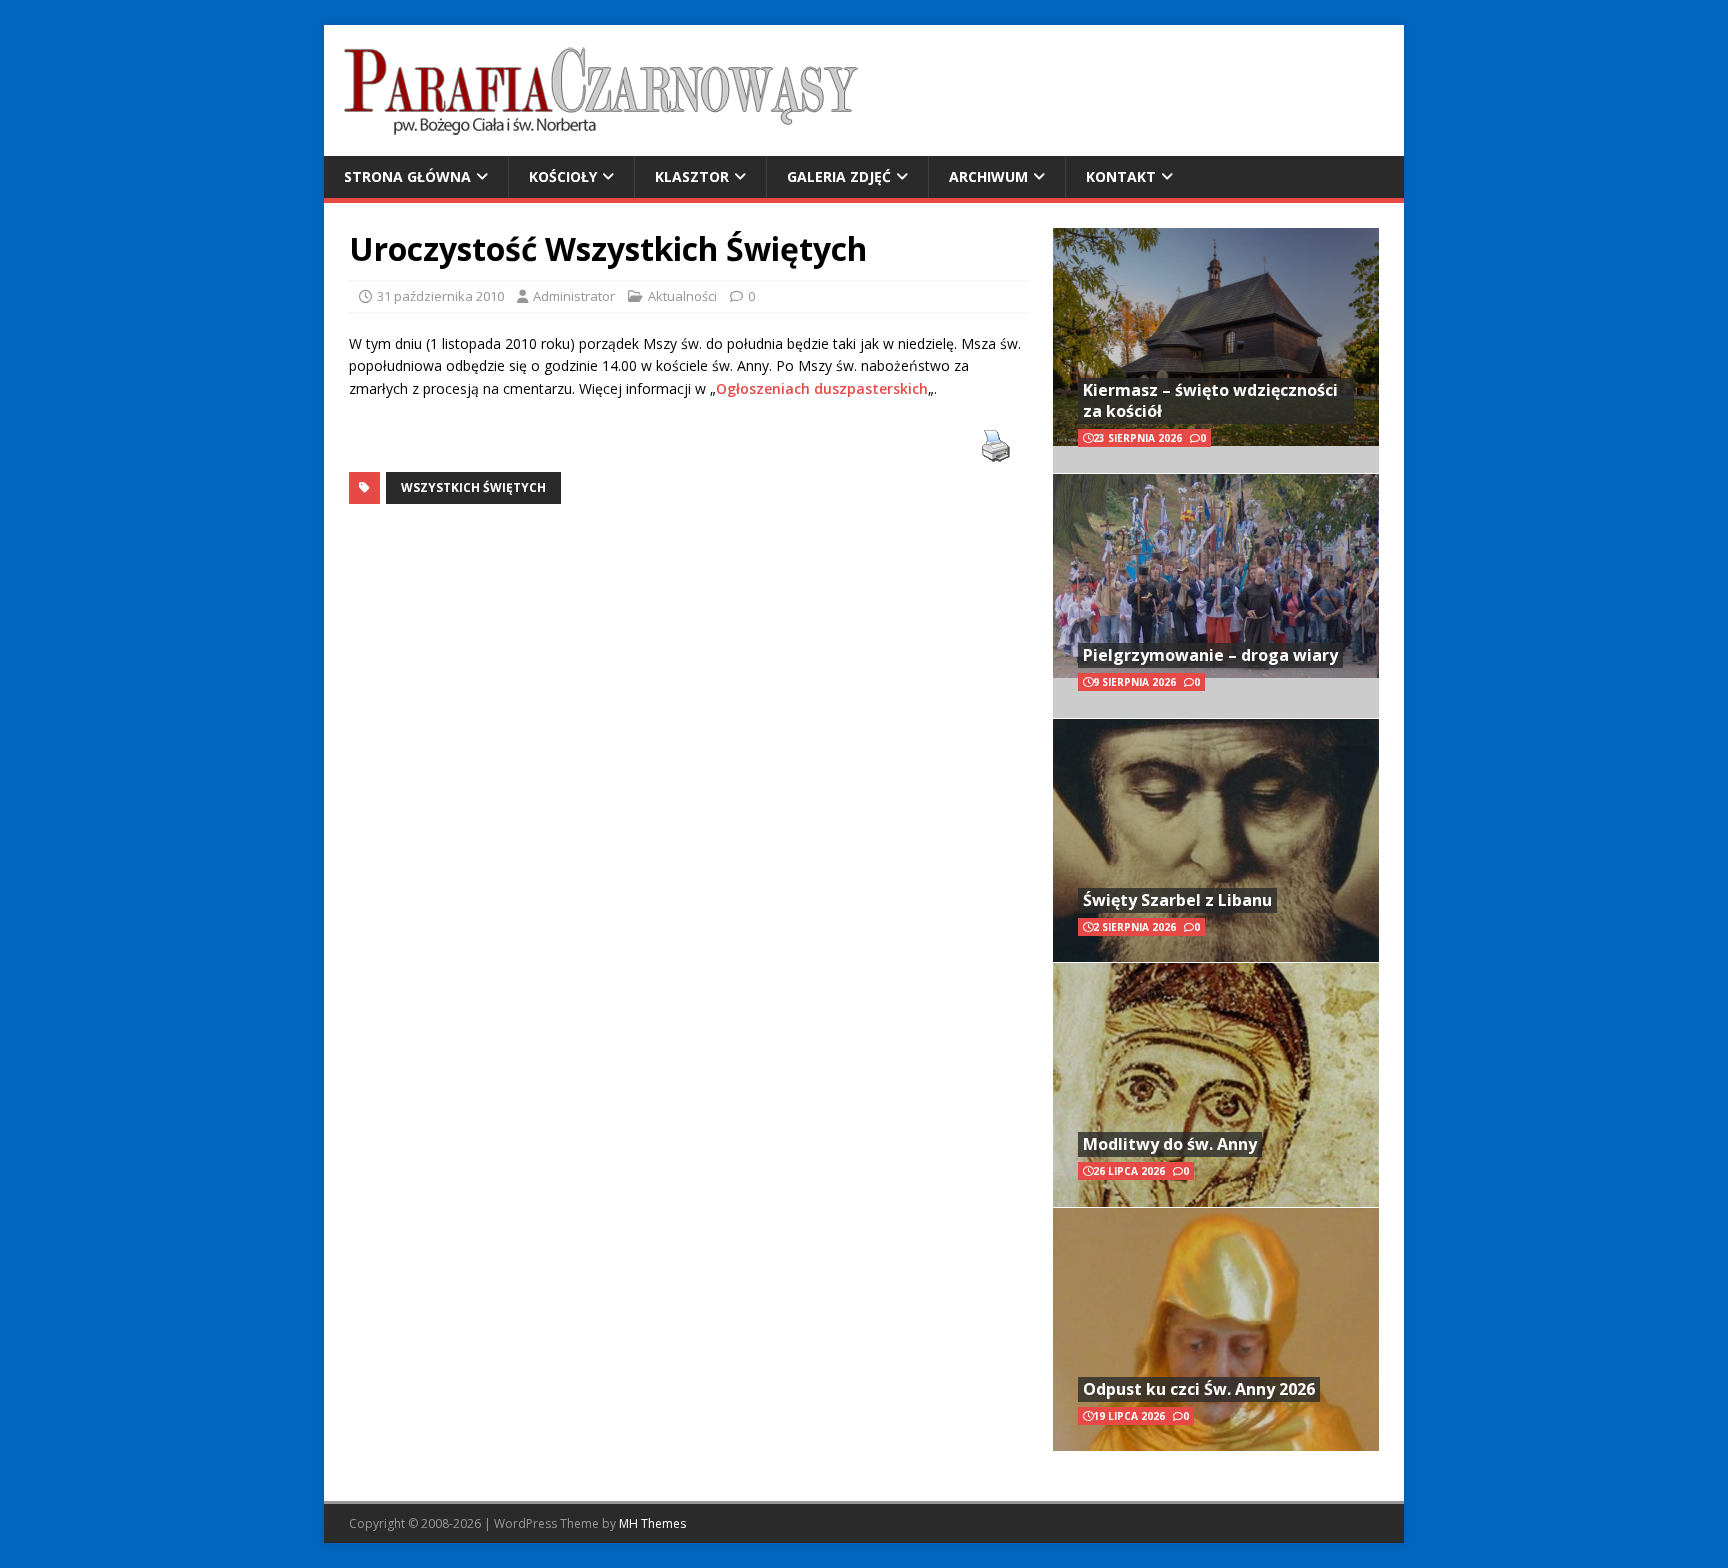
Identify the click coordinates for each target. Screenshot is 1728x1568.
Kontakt (1121, 176)
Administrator (574, 296)
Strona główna (407, 176)
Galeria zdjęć (839, 176)
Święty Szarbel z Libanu (1177, 900)
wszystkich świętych (473, 487)
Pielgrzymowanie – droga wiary (1210, 655)
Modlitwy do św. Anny (1170, 1144)
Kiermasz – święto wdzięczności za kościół (1210, 400)
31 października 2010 (440, 296)
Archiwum (988, 176)
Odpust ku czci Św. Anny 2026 (1199, 1389)
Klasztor (692, 176)
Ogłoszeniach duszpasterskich (822, 388)
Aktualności (682, 296)
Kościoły (563, 176)
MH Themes (652, 1523)
